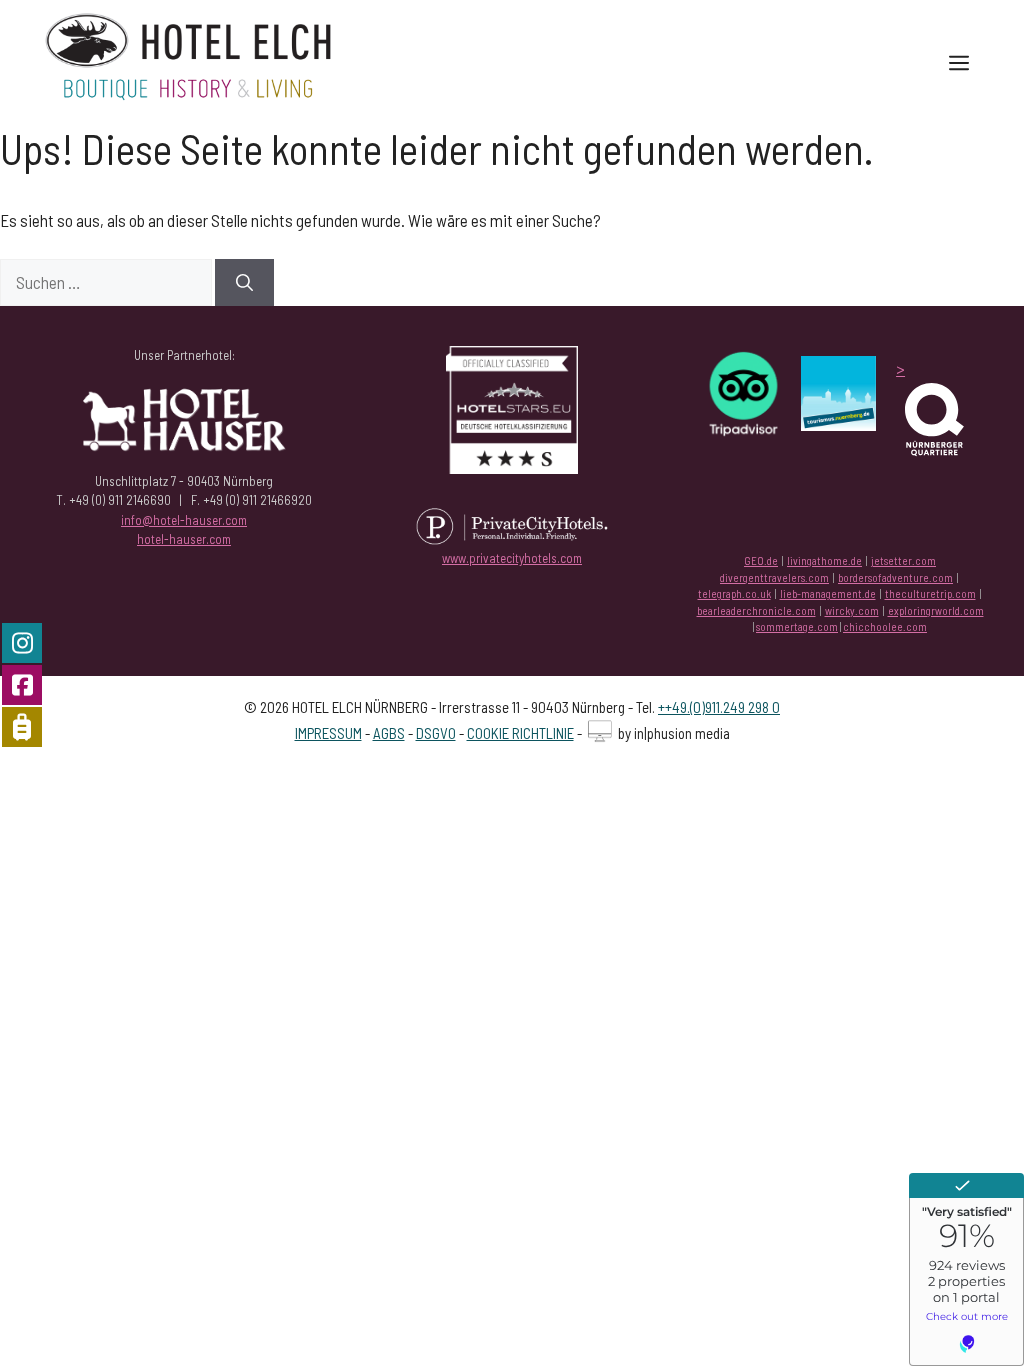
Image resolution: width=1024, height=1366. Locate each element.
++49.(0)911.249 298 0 (719, 707)
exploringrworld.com (936, 610)
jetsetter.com (903, 560)
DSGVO (436, 733)
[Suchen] (244, 283)
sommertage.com (797, 626)
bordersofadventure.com (895, 577)
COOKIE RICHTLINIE (520, 733)
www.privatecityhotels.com (512, 558)
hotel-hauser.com (184, 539)
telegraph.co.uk (734, 593)
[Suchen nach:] (107, 282)
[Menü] (959, 62)
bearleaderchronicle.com (756, 610)
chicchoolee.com (885, 626)
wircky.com (852, 610)
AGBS (389, 733)
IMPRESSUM (328, 733)
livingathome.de (824, 560)
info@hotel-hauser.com (184, 520)
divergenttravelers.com (774, 577)
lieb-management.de (828, 593)
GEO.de (761, 560)
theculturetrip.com (930, 593)
